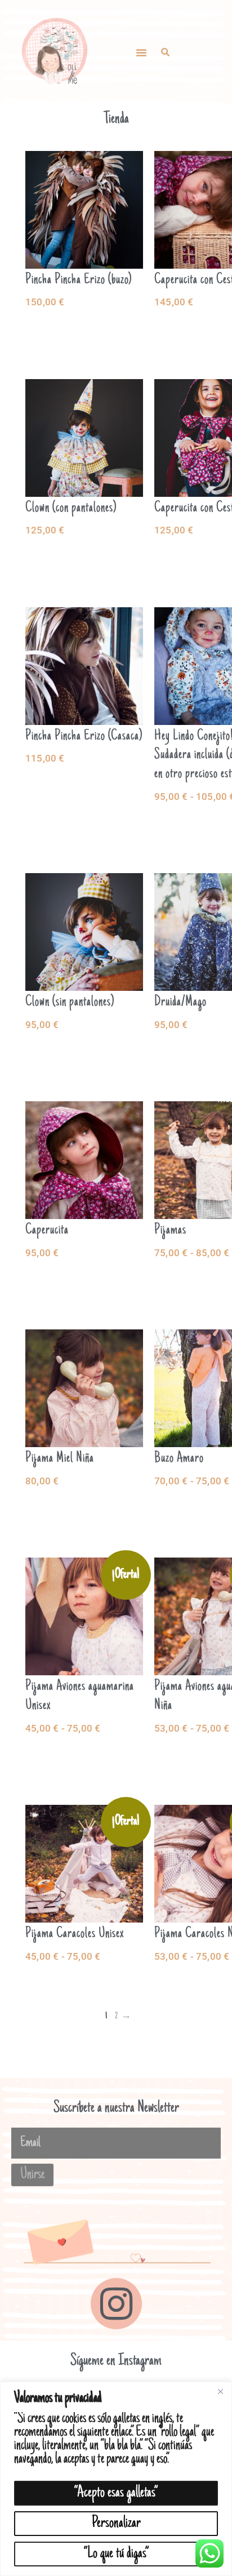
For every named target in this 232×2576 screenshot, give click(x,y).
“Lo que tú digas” (116, 2554)
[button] (141, 52)
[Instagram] (116, 2304)
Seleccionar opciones (84, 328)
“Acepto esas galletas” (116, 2493)
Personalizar (116, 2523)
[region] (116, 2479)
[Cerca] (220, 2391)
